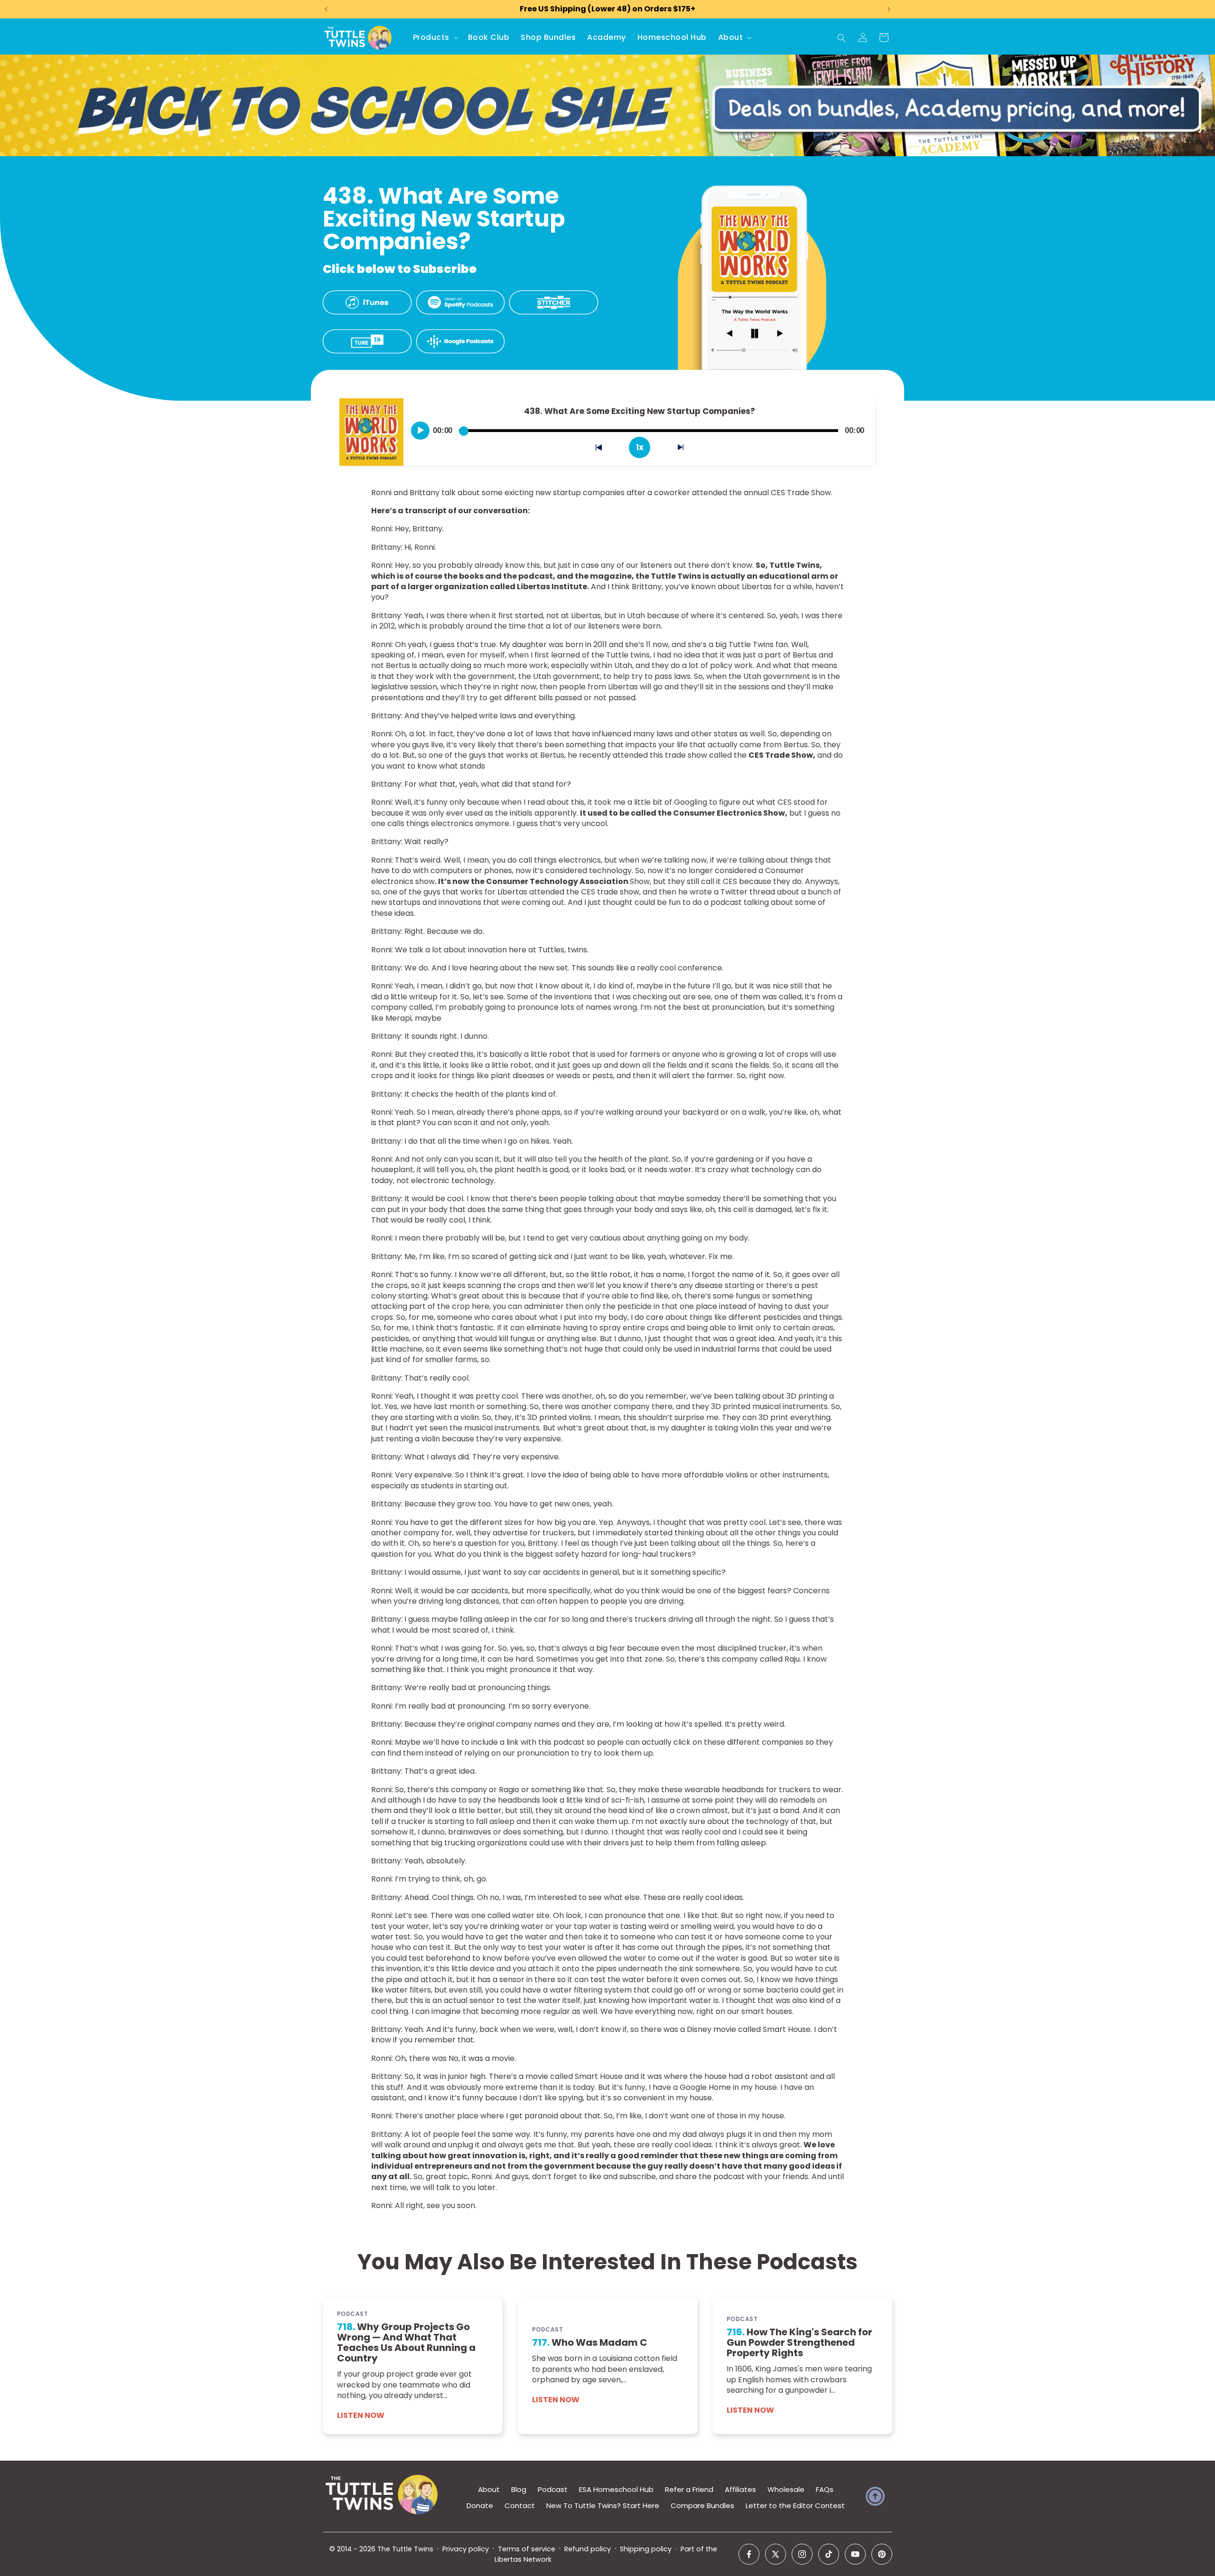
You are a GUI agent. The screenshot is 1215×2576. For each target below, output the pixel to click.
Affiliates (740, 2489)
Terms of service (527, 2549)
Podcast (553, 2489)
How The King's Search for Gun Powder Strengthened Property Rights (799, 2342)
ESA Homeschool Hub (616, 2489)
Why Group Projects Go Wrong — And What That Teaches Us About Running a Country (406, 2342)
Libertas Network (523, 2559)
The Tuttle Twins (405, 2549)
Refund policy (588, 2549)
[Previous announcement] (326, 9)
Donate (480, 2505)
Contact (520, 2505)
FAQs (825, 2489)
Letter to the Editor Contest (795, 2505)
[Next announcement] (889, 9)
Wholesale (786, 2489)
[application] (640, 427)
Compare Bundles (702, 2505)
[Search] (841, 38)
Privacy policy (466, 2549)
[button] (435, 38)
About (489, 2489)
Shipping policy (646, 2549)
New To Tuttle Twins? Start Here (603, 2505)
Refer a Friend (689, 2489)
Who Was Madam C (590, 2342)
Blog (519, 2489)
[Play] (421, 431)
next (686, 449)
